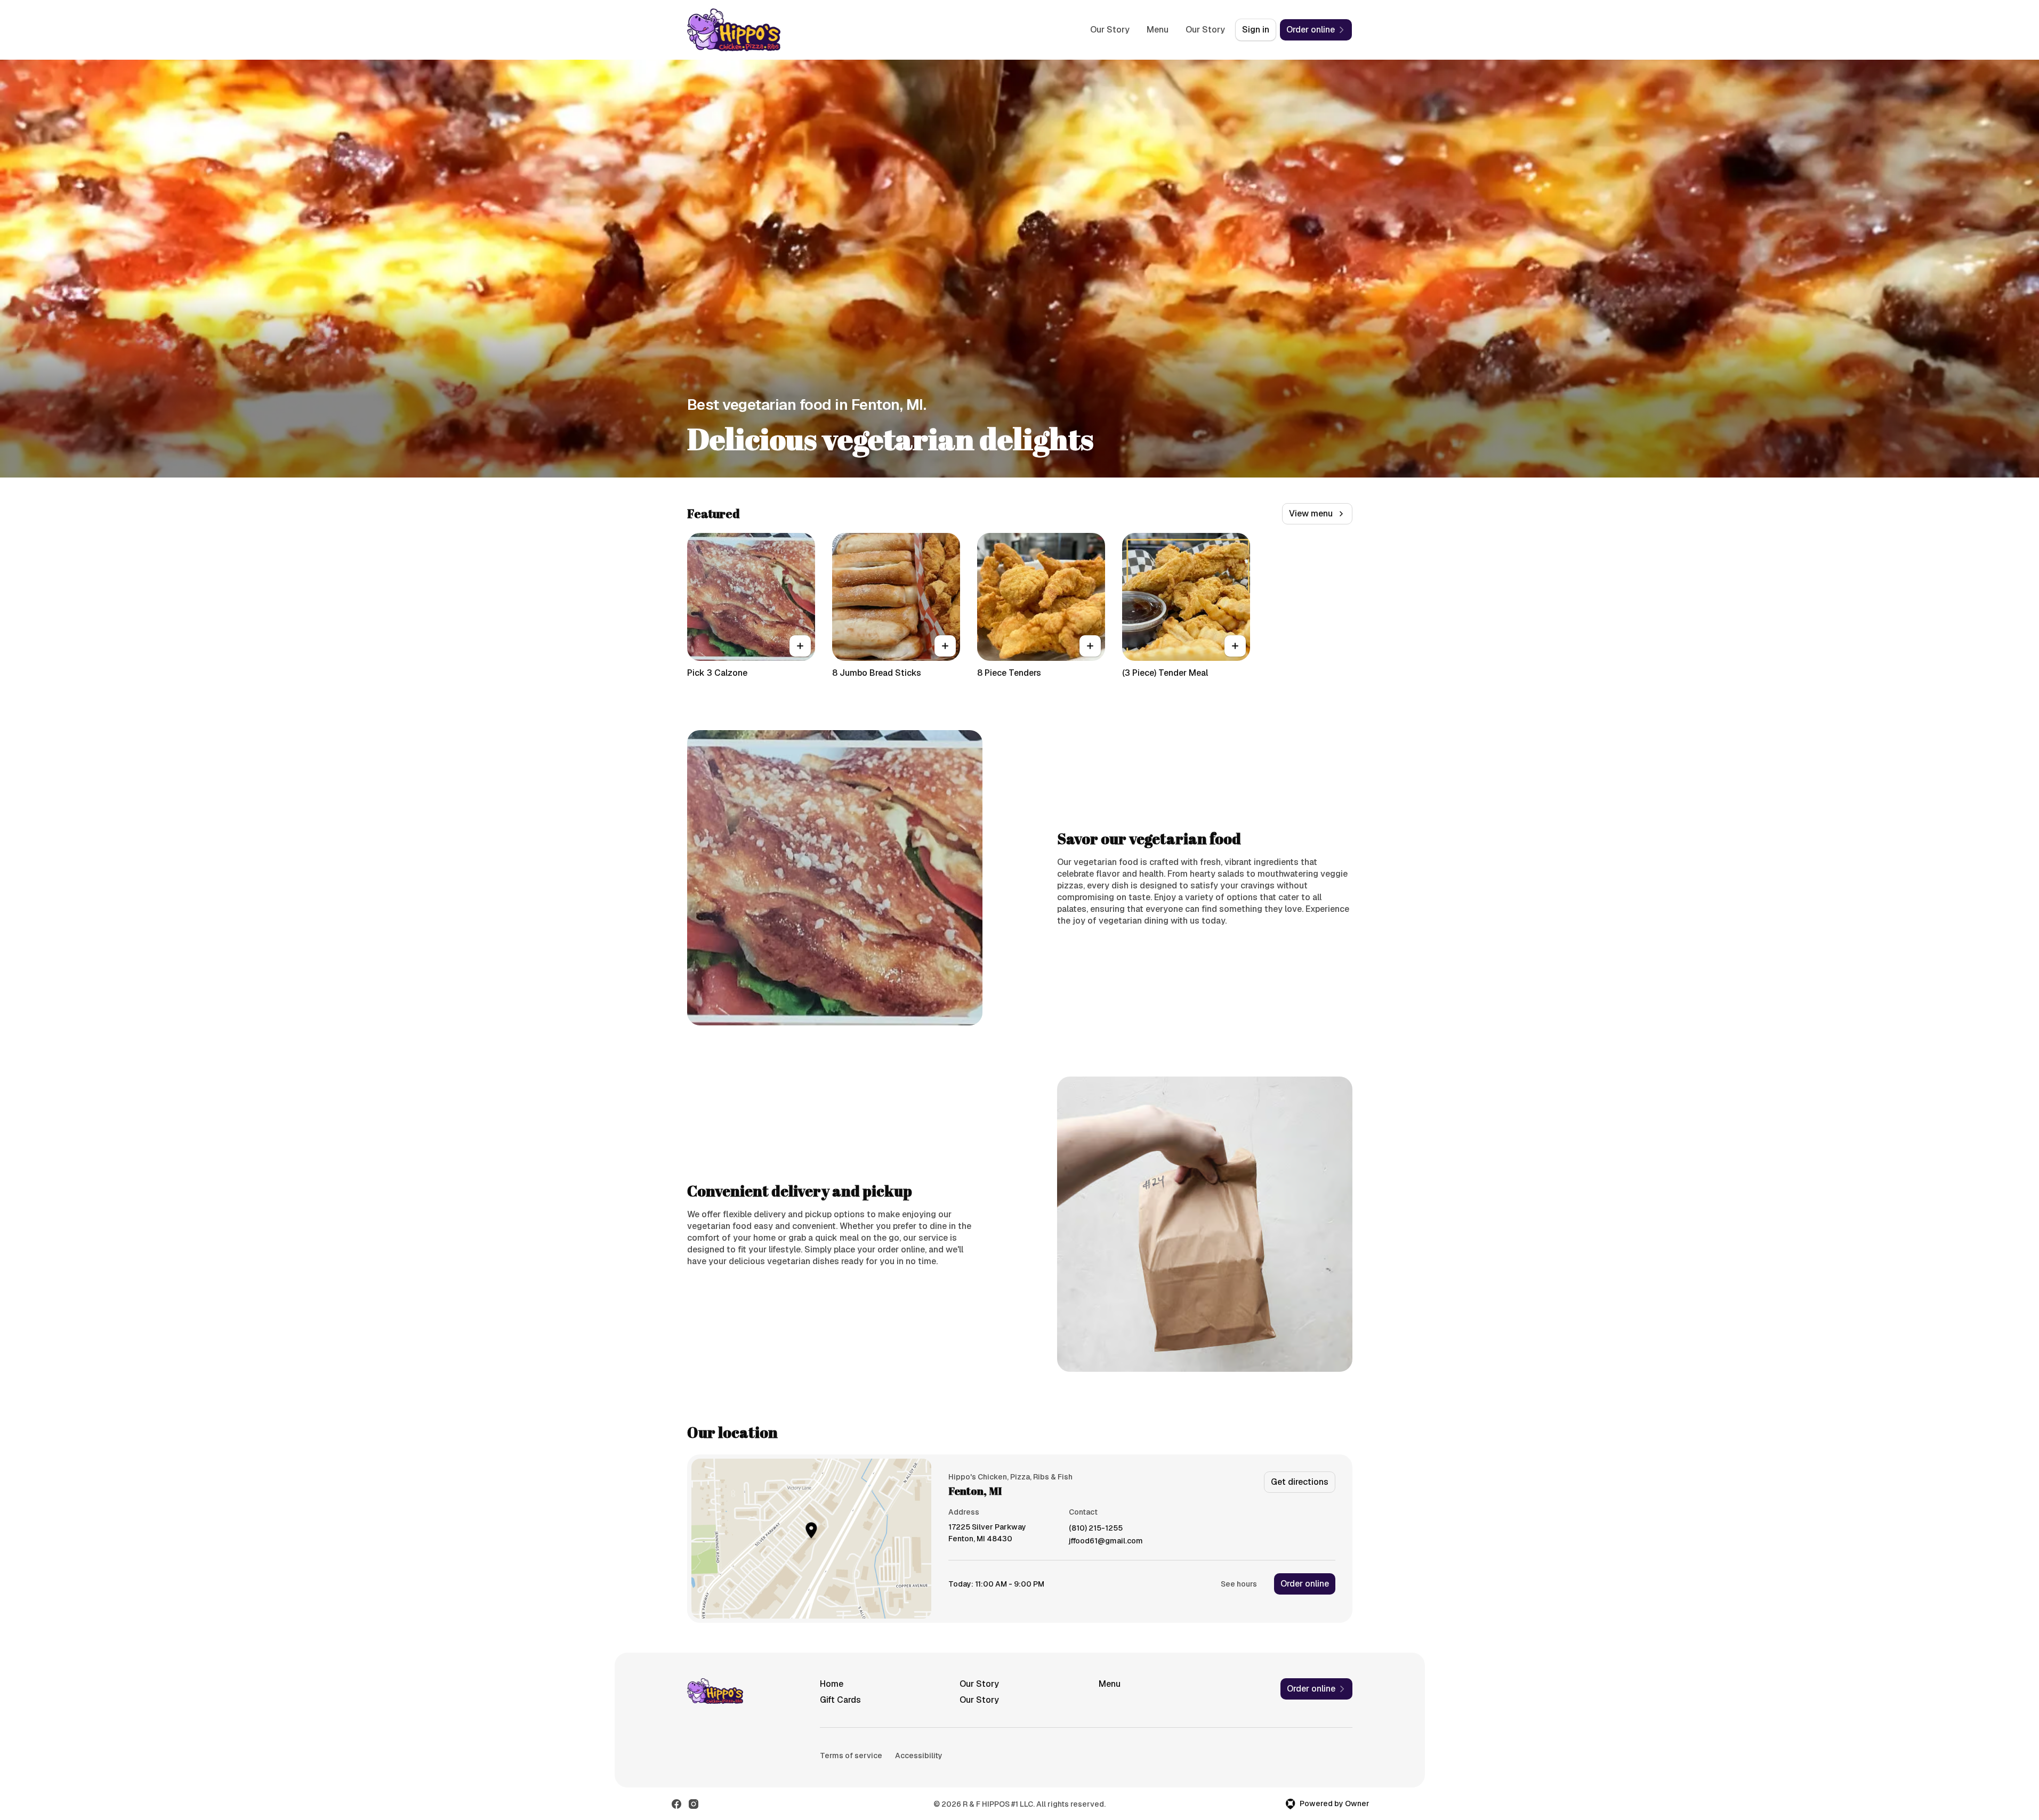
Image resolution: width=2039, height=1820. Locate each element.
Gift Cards (840, 1700)
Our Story (1110, 30)
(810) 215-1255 (1096, 1528)
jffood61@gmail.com (1106, 1541)
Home (832, 1684)
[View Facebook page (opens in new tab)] (676, 1804)
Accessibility (919, 1756)
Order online (1305, 1584)
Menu (1158, 30)
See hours (1239, 1584)
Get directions (1300, 1482)
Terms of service (851, 1756)
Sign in (1256, 30)
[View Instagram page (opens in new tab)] (694, 1804)
